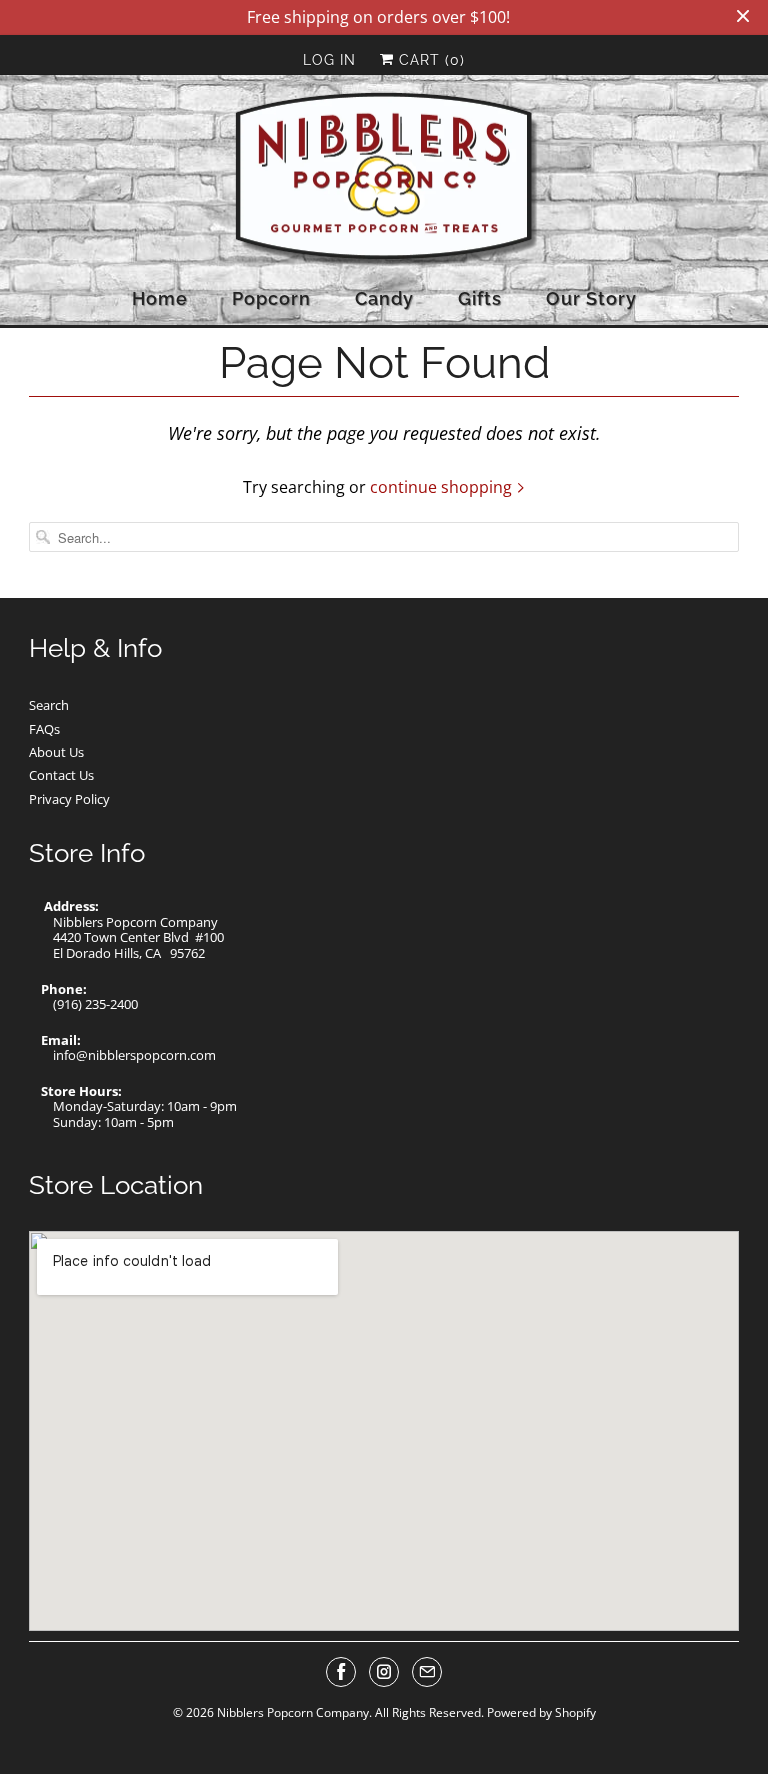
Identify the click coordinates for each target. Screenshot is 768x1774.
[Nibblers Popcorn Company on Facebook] (341, 1672)
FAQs (44, 729)
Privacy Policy (69, 799)
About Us (56, 752)
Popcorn (271, 298)
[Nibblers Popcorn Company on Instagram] (384, 1672)
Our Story (591, 298)
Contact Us (61, 775)
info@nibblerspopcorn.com (134, 1055)
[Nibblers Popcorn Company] (384, 180)
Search (49, 705)
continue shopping (443, 487)
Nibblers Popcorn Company (293, 1712)
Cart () (429, 60)
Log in (329, 60)
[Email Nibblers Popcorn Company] (427, 1672)
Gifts (480, 298)
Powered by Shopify (541, 1712)
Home (160, 298)
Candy (384, 298)
